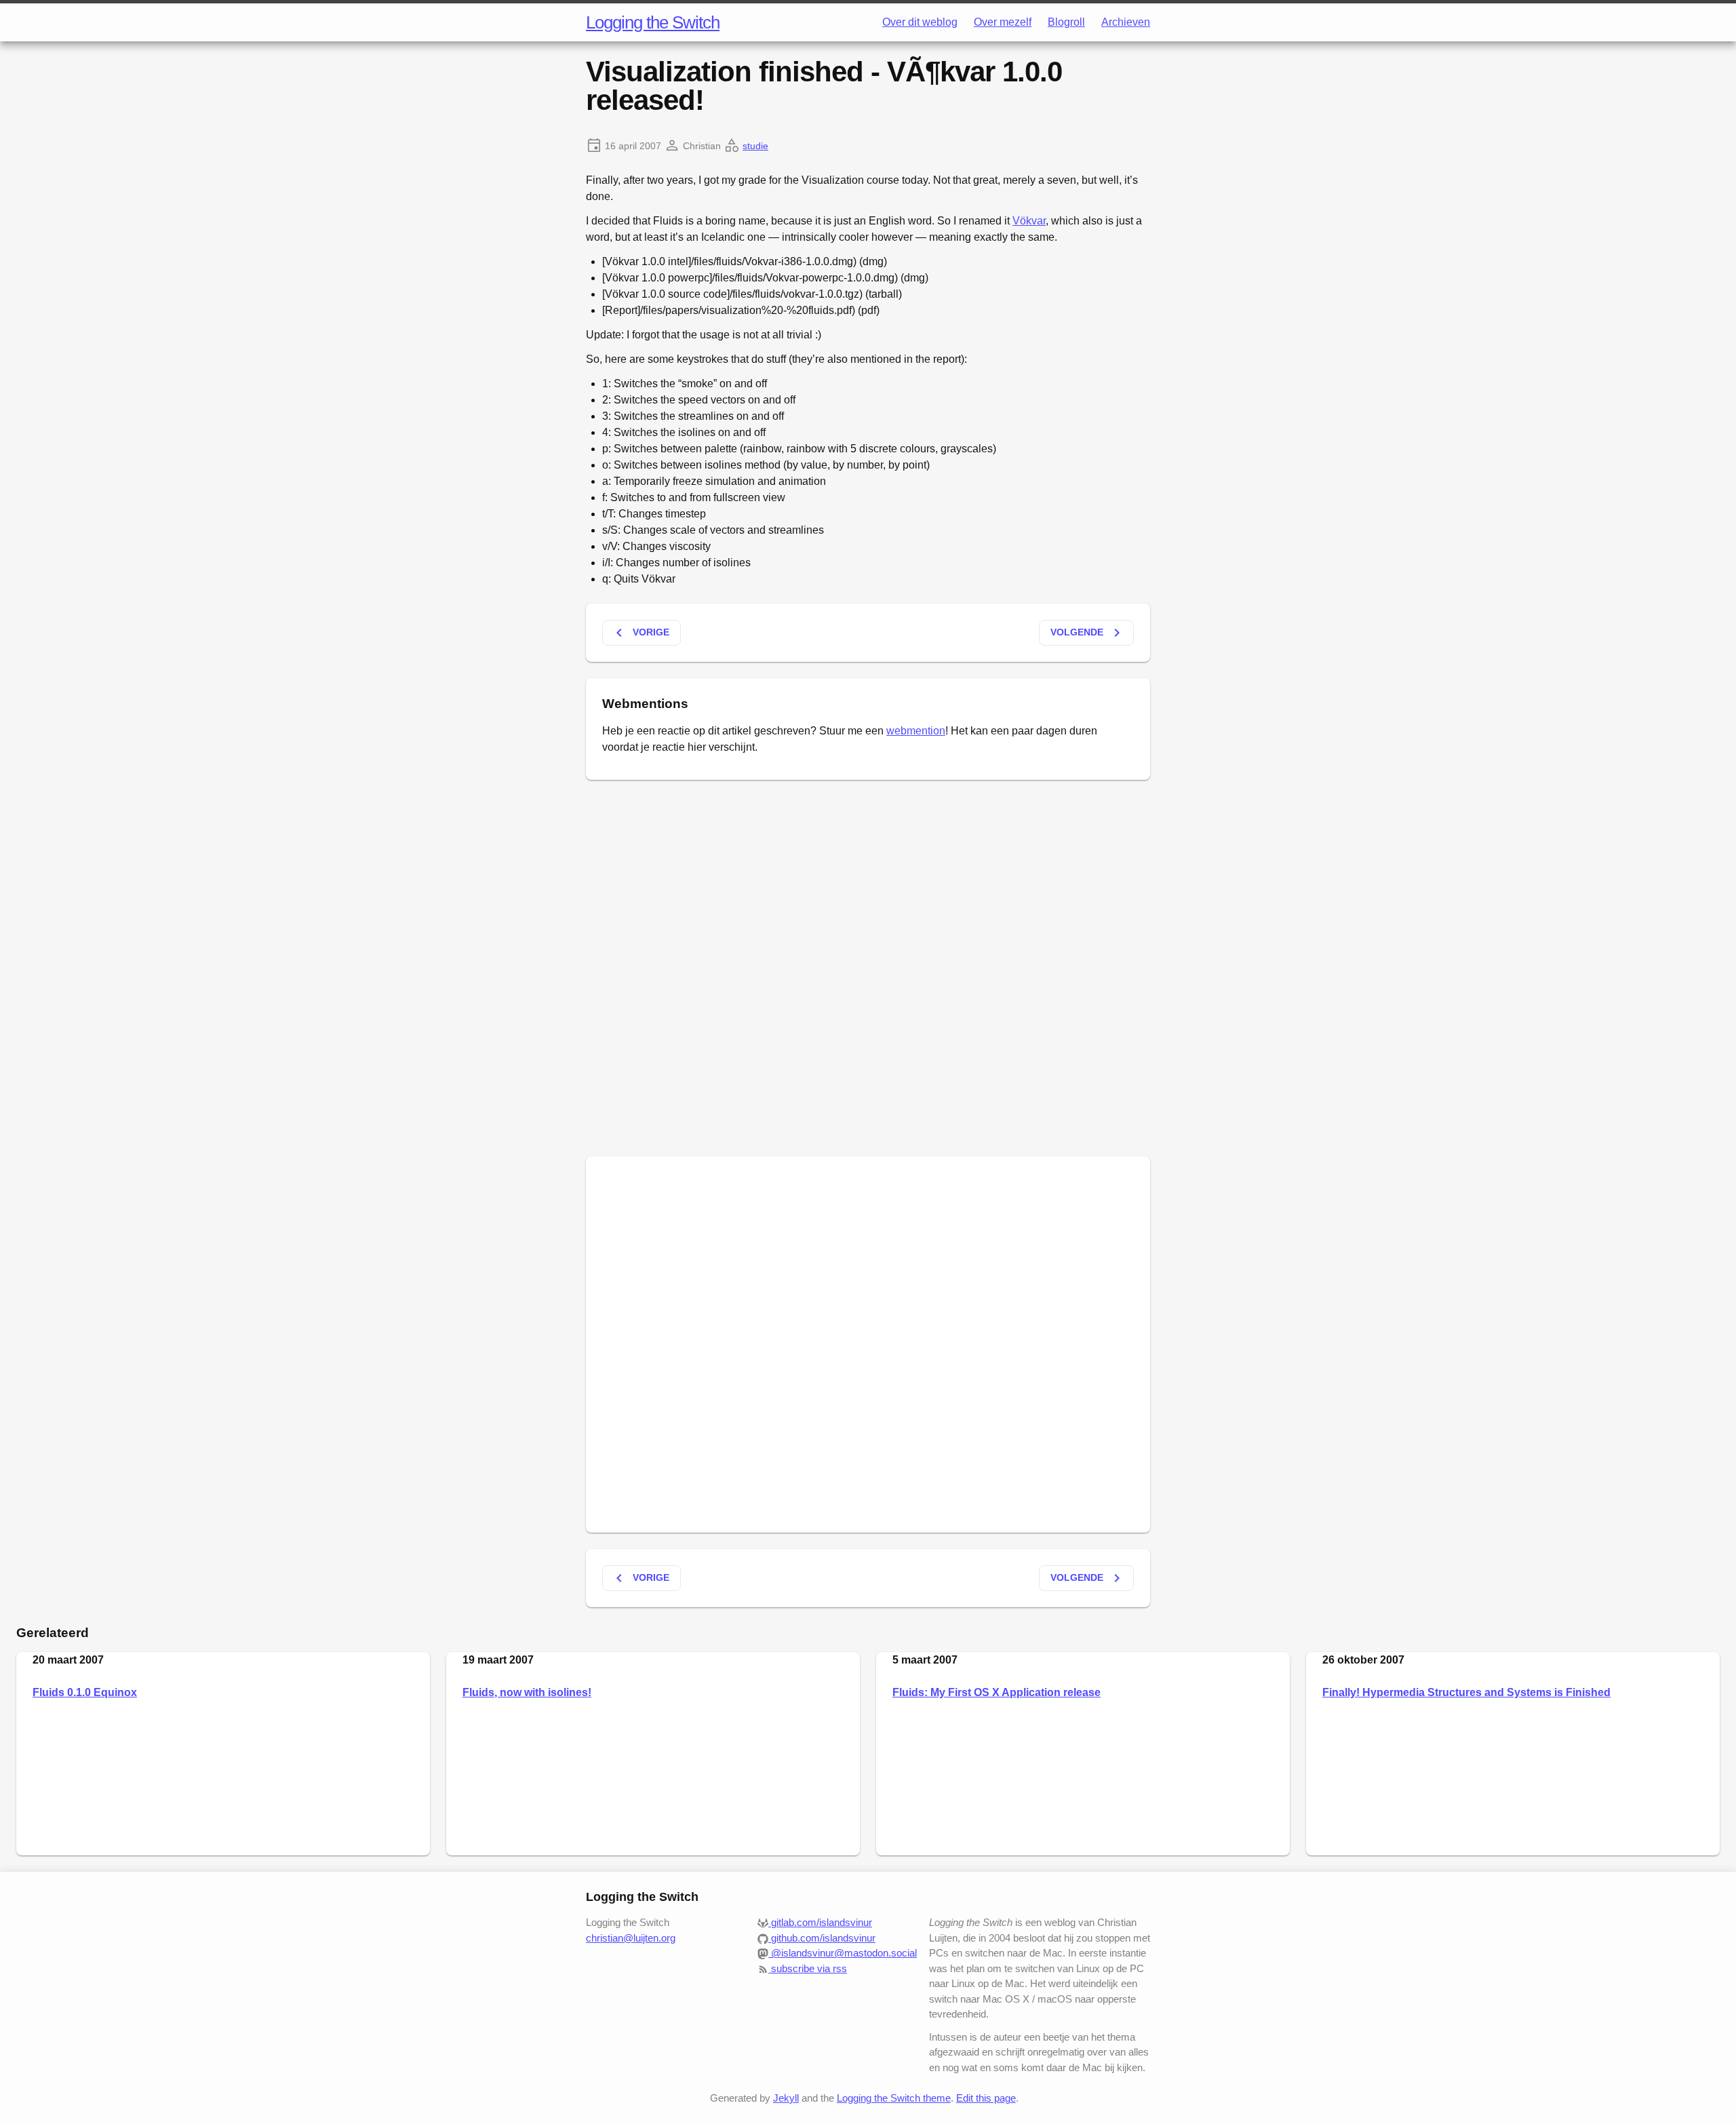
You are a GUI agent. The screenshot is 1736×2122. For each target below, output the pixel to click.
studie (755, 146)
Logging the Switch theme (894, 2098)
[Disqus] (868, 966)
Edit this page (986, 2098)
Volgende (1088, 633)
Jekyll (786, 2098)
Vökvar (1029, 221)
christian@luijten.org (631, 1938)
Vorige (640, 633)
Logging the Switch (653, 22)
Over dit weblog (920, 22)
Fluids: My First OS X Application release (997, 1692)
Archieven (1126, 22)
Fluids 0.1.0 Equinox (85, 1692)
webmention (916, 731)
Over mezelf (1003, 22)
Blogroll (1066, 22)
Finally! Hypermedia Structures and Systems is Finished (1466, 1692)
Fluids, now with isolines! (527, 1692)
